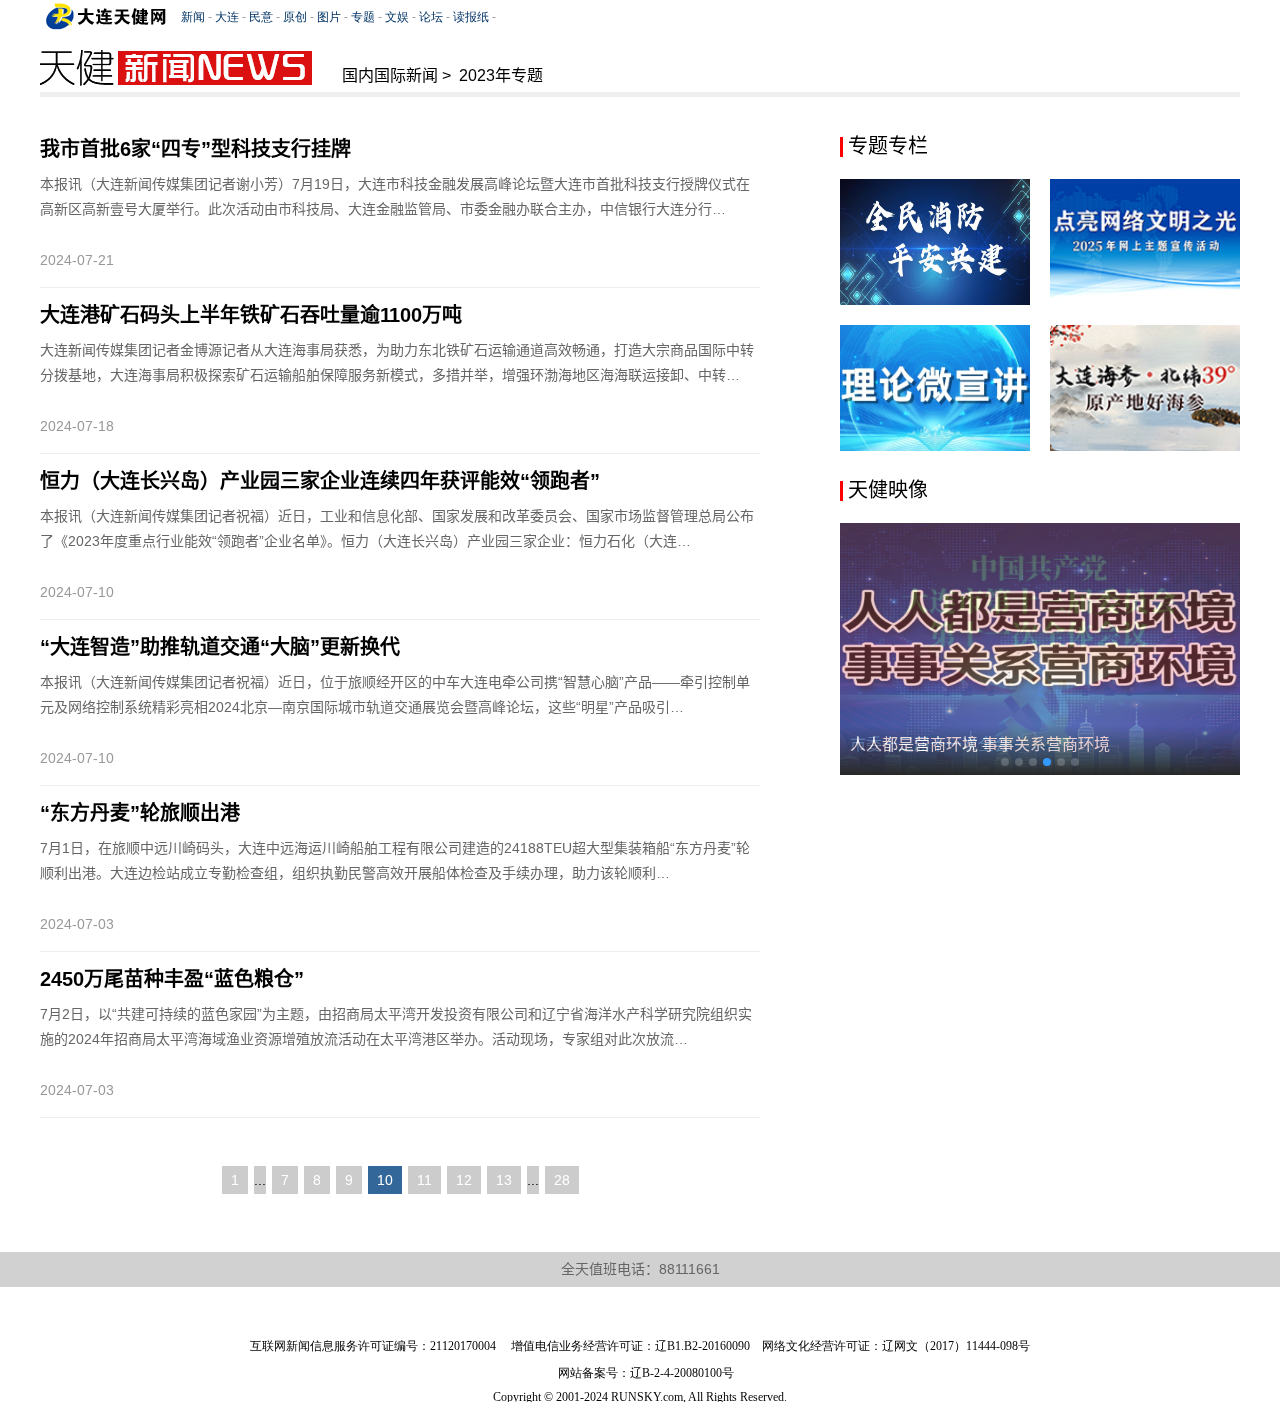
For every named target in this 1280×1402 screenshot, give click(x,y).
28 (562, 1180)
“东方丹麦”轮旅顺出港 (140, 813)
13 (504, 1180)
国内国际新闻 (390, 75)
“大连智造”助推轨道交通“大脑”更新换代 (220, 647)
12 (464, 1180)
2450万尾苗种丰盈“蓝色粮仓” (172, 979)
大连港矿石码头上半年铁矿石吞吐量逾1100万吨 (251, 315)
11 (424, 1180)
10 (385, 1180)
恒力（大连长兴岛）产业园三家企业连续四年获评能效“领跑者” (320, 481)
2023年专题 (501, 75)
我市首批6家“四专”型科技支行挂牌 (195, 149)
